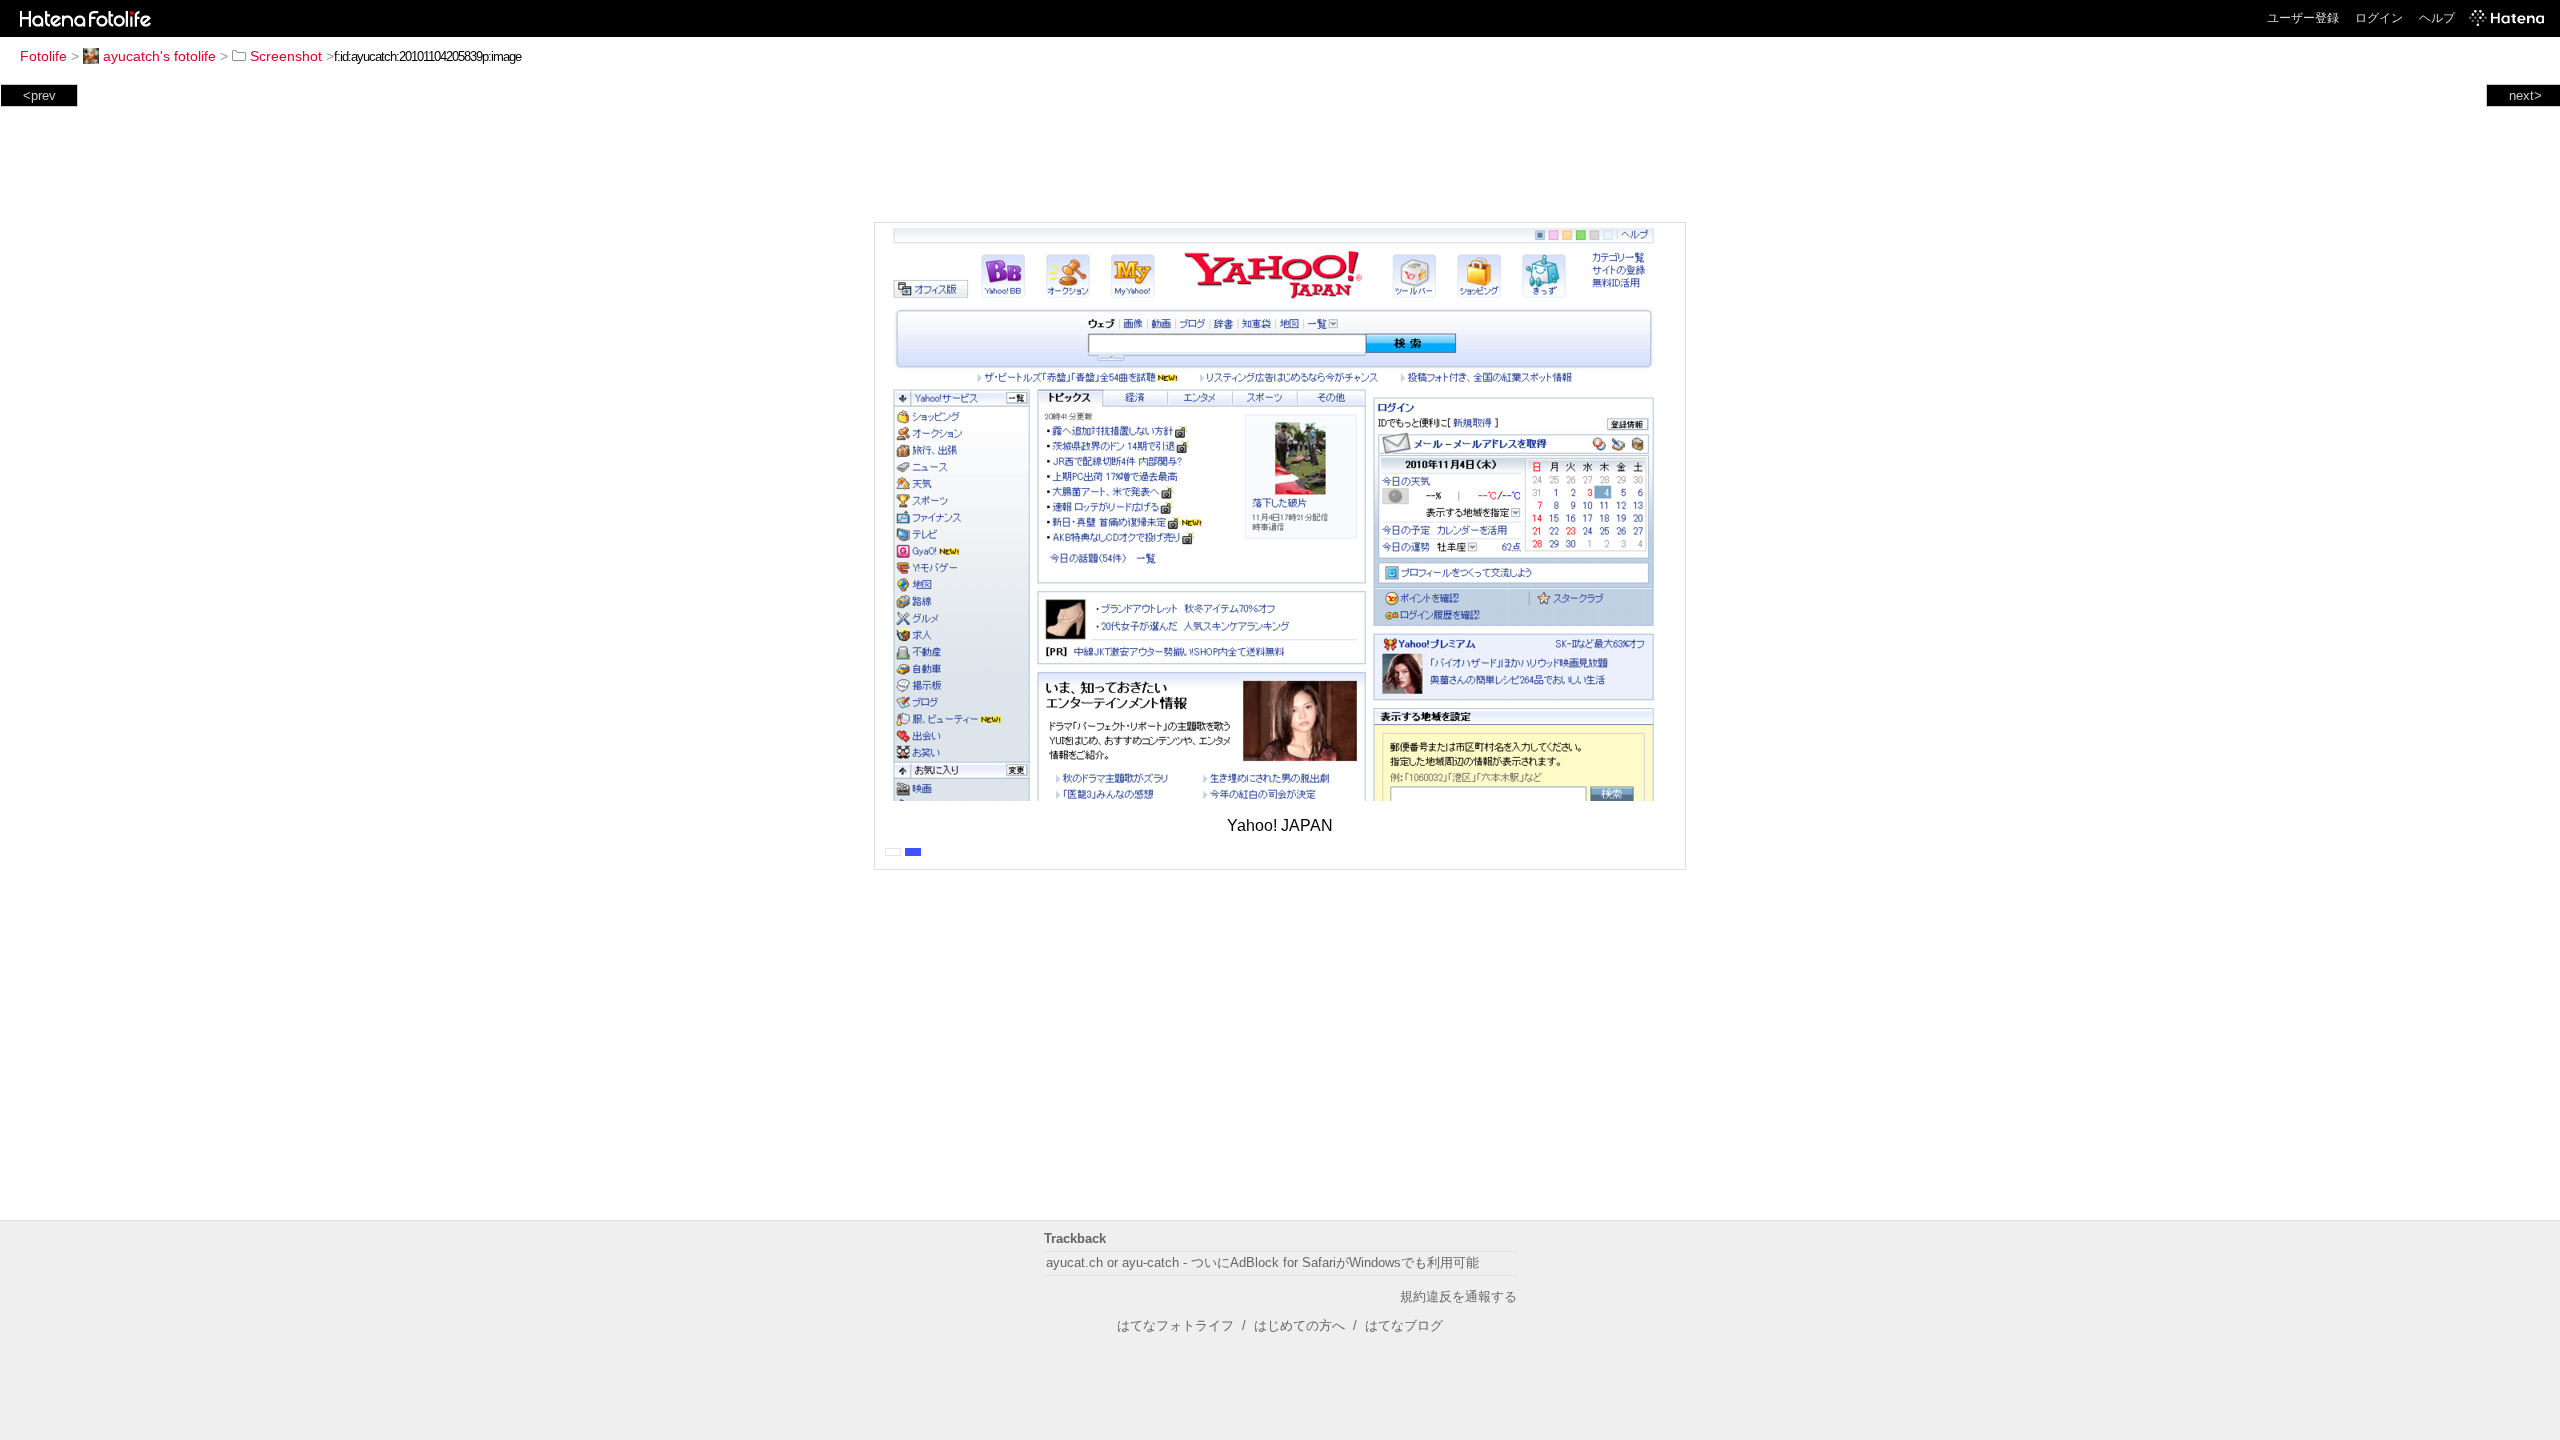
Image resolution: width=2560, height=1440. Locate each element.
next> (2525, 95)
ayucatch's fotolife (159, 56)
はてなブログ (1404, 1325)
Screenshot (286, 56)
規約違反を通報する (1458, 1296)
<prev (39, 95)
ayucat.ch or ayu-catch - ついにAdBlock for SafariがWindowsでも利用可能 (1262, 1262)
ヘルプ (2437, 18)
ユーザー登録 (2303, 18)
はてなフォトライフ (1175, 1325)
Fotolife (43, 56)
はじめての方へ (1299, 1325)
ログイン (2379, 18)
